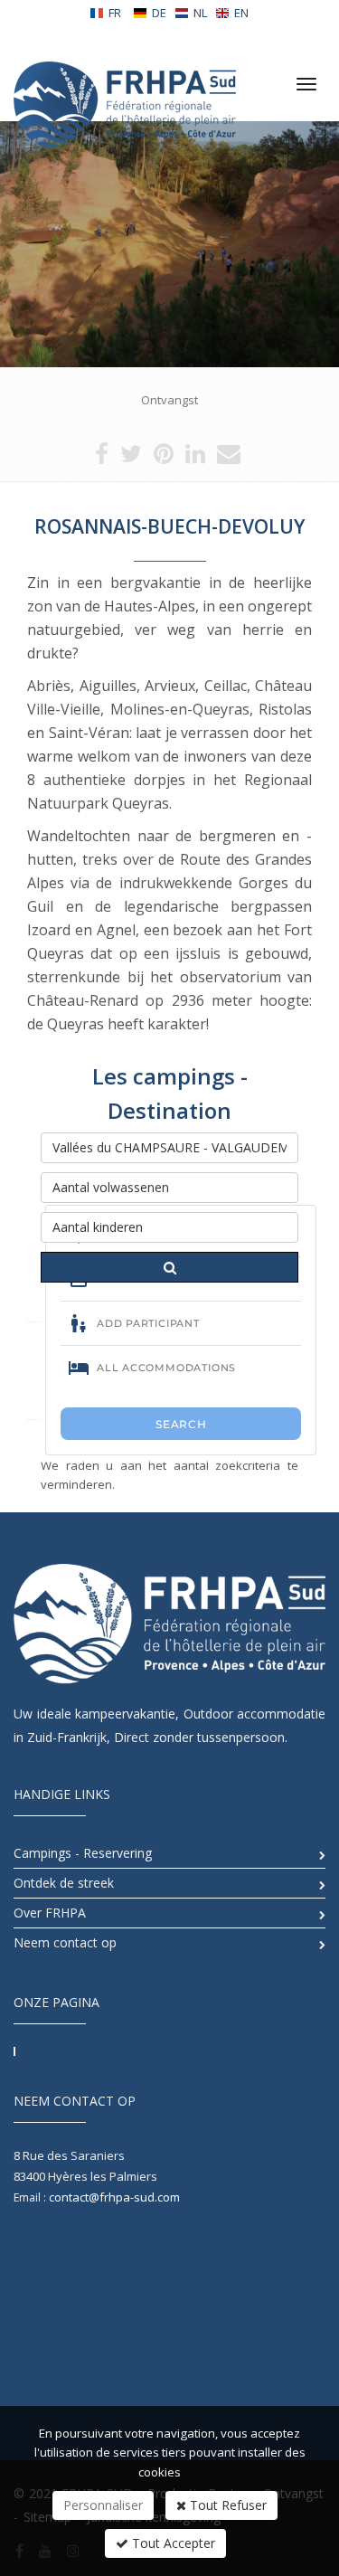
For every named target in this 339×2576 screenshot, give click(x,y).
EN (241, 13)
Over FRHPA (50, 1913)
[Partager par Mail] (229, 458)
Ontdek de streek (64, 1883)
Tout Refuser (226, 2505)
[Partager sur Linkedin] (195, 458)
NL (200, 13)
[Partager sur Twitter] (131, 458)
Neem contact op (65, 1942)
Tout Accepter (172, 2543)
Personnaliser (103, 2505)
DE (159, 13)
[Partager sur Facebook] (102, 458)
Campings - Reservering (83, 1853)
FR (115, 13)
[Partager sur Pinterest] (164, 458)
